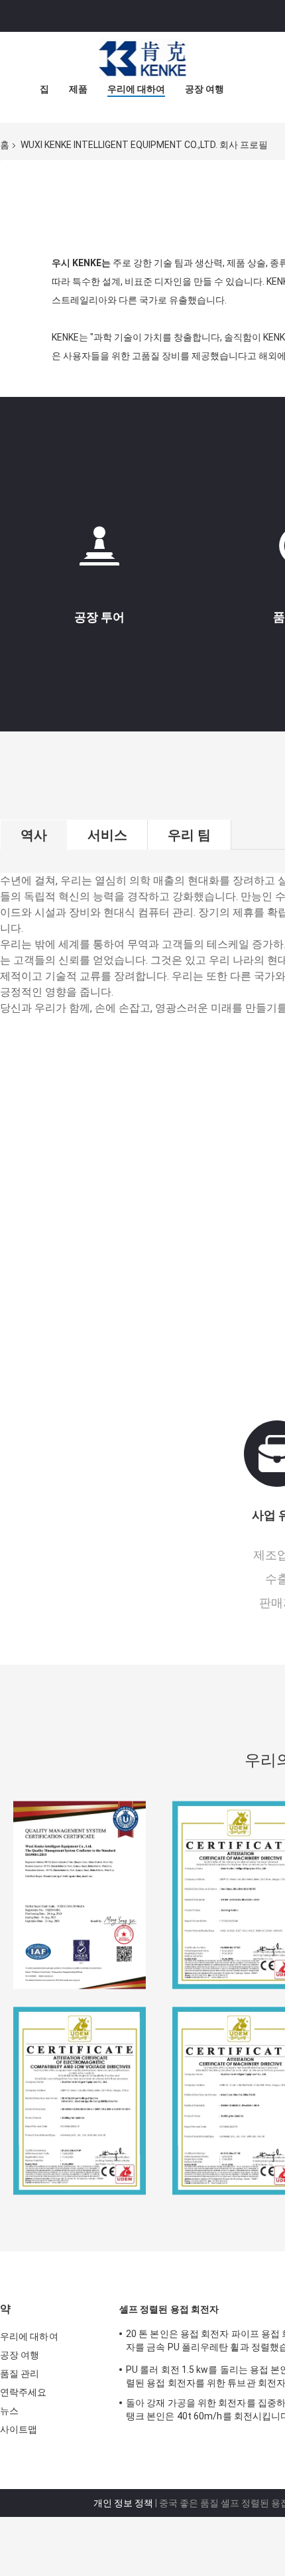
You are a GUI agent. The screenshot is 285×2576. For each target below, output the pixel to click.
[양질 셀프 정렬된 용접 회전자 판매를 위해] (80, 1895)
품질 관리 (20, 2374)
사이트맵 (19, 2429)
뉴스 (9, 2411)
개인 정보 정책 (123, 2503)
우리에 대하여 (136, 89)
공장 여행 (204, 89)
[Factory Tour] (99, 551)
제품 (78, 89)
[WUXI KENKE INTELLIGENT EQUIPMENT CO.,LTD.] (142, 58)
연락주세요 (24, 2392)
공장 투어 (99, 617)
